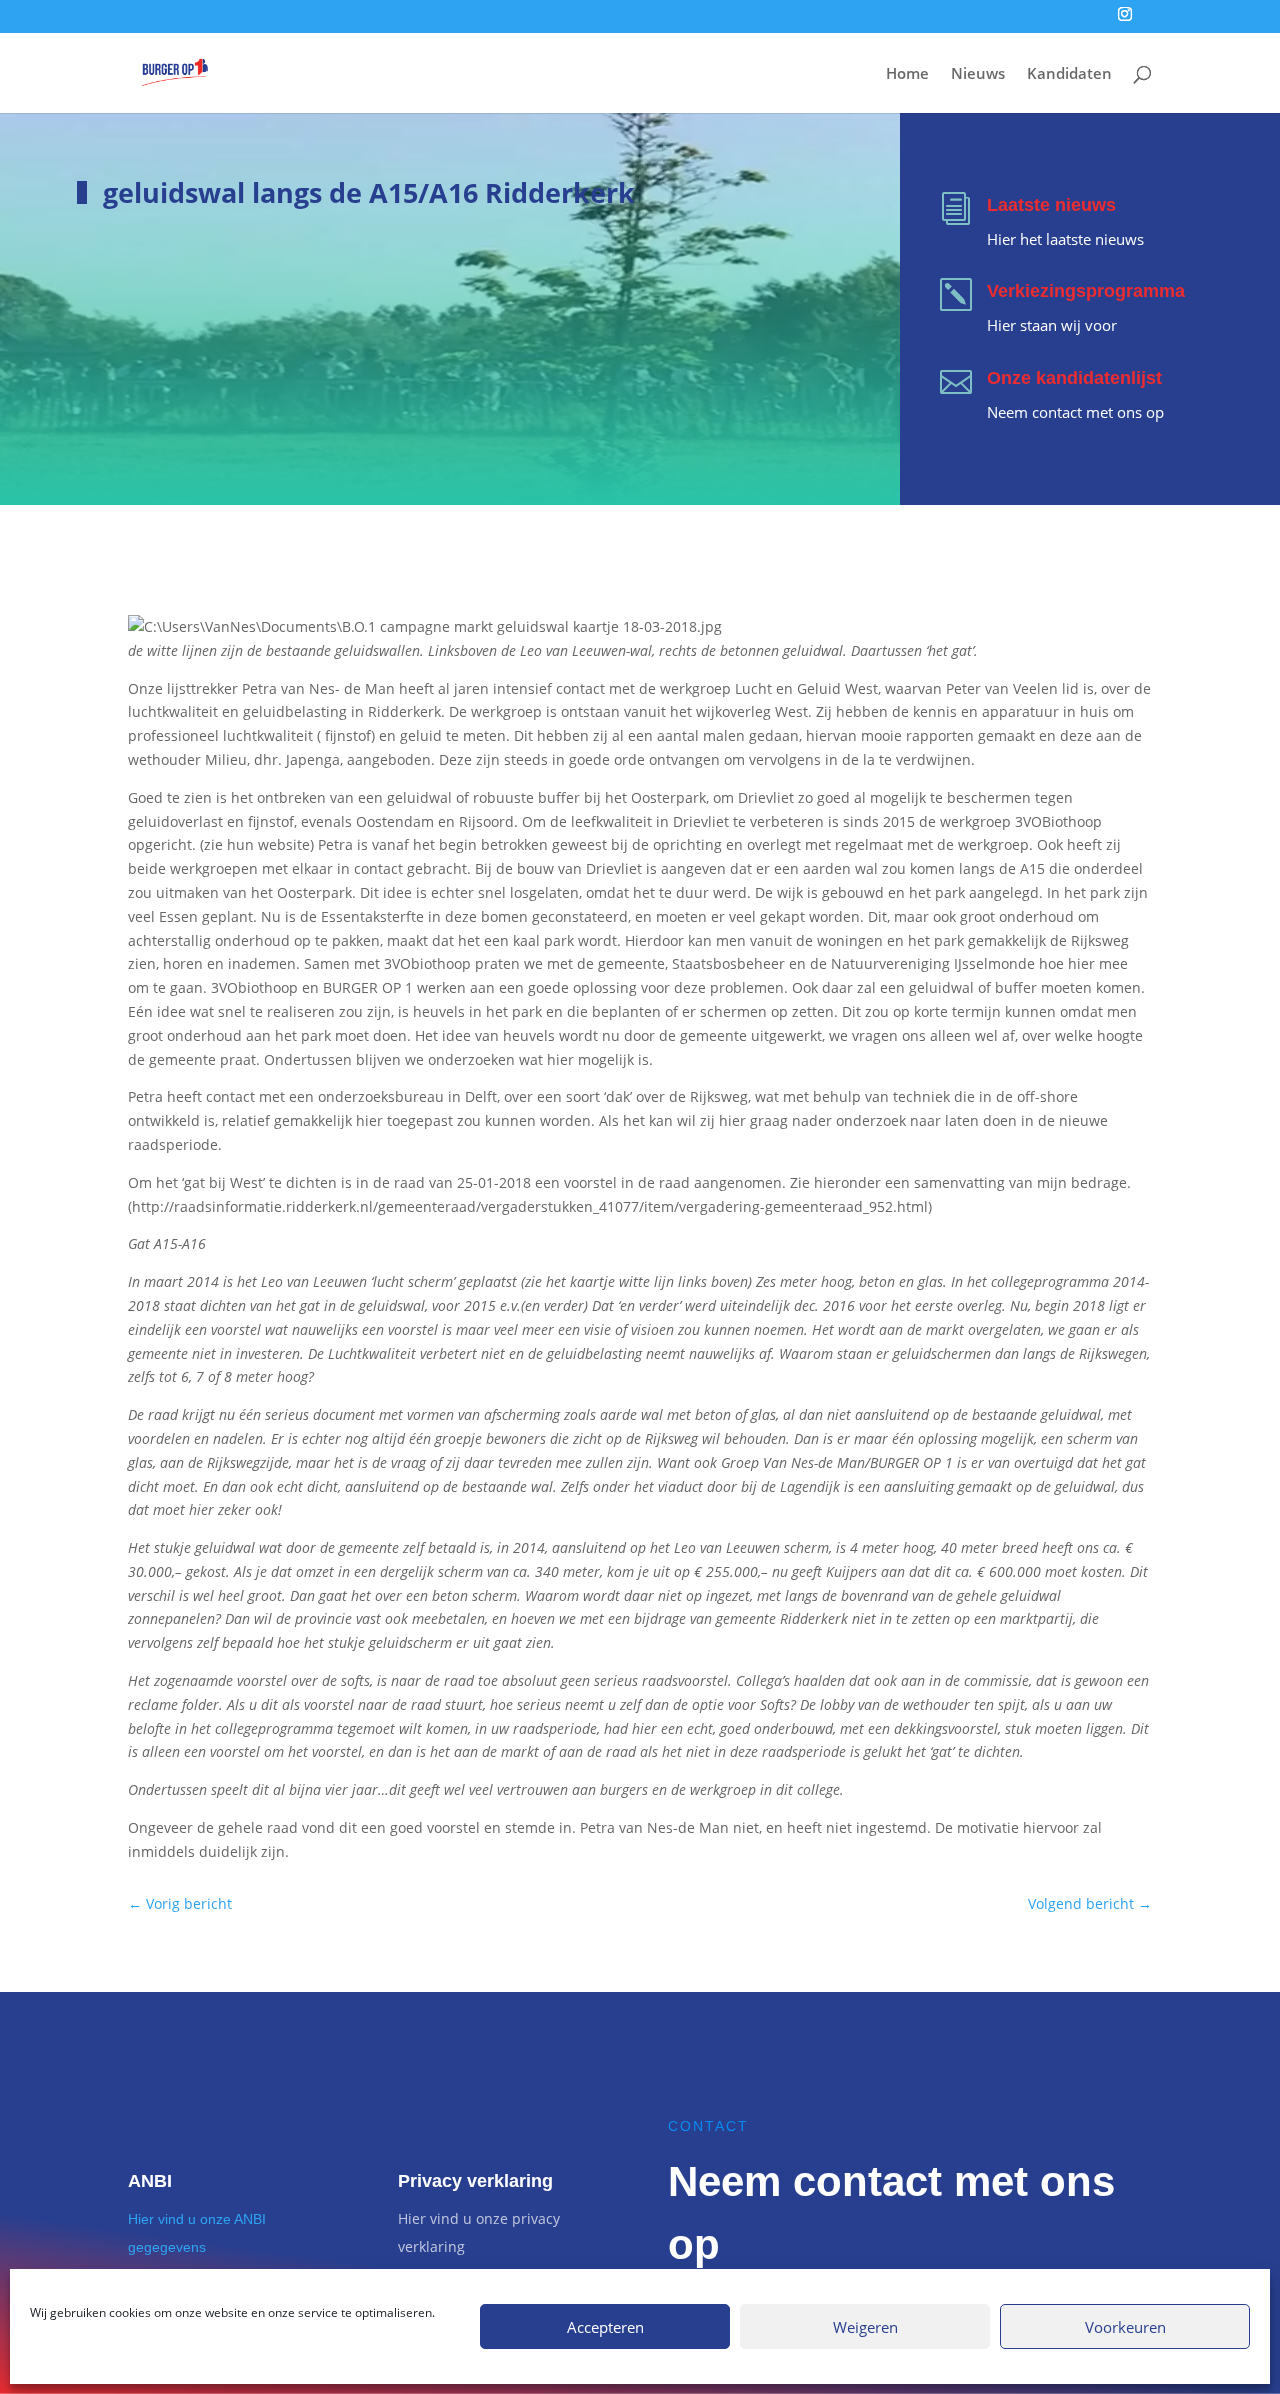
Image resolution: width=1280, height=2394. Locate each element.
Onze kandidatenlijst (1074, 378)
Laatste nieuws (1051, 205)
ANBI (150, 2181)
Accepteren (605, 2327)
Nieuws (978, 74)
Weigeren (865, 2327)
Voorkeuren (1125, 2327)
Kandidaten (1069, 74)
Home (907, 74)
